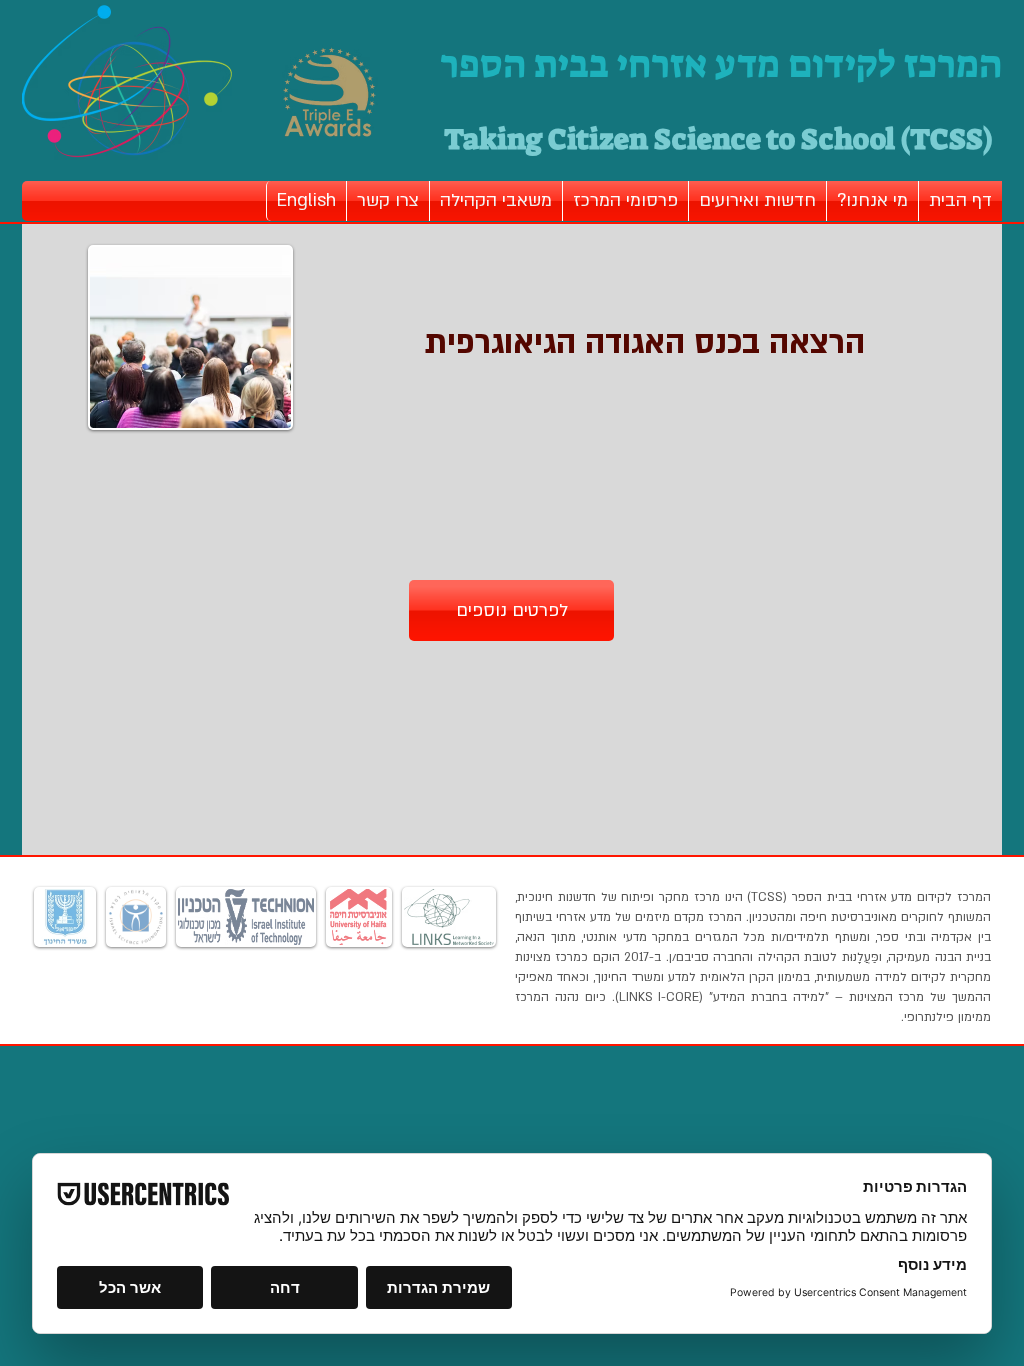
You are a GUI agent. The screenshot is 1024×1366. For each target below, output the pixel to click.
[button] (872, 201)
